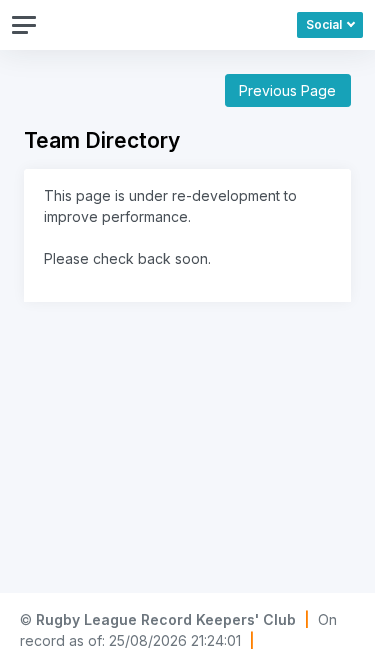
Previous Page (287, 90)
